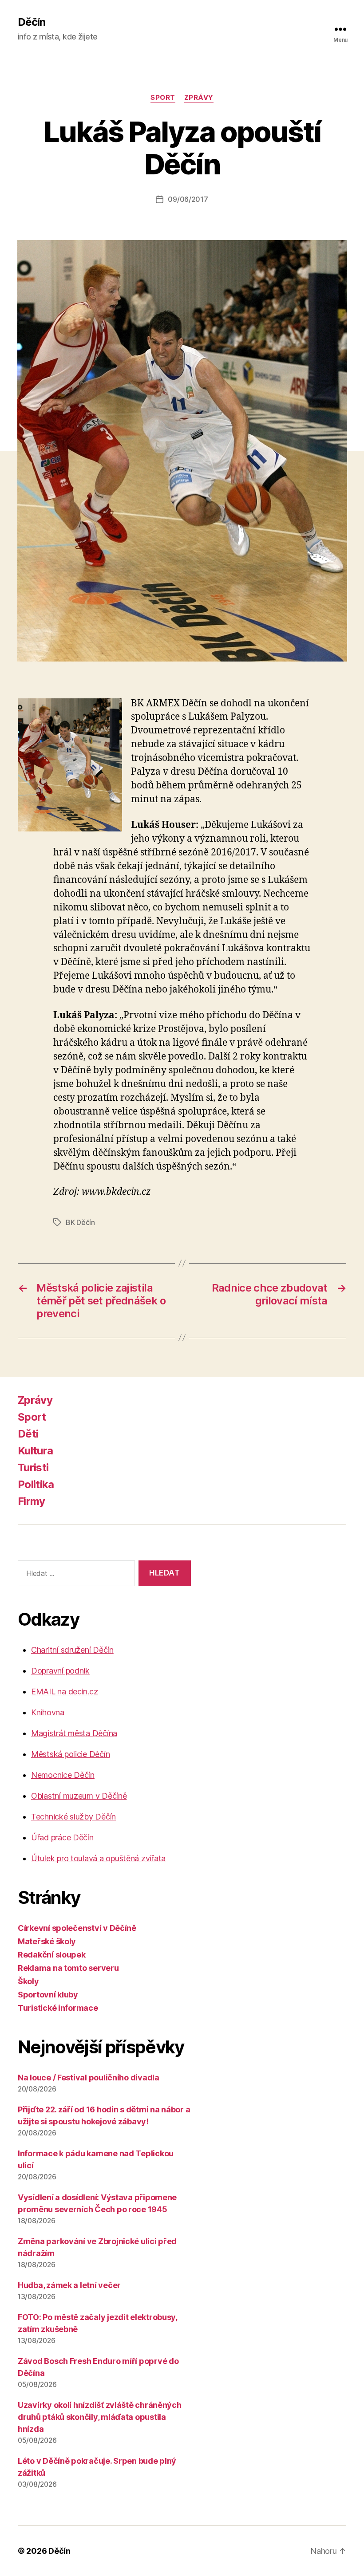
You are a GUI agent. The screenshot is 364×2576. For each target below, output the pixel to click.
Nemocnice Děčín (63, 1775)
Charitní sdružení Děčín (72, 1650)
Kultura (35, 1451)
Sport (163, 98)
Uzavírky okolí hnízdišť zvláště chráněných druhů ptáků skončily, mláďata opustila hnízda (100, 2417)
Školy (28, 1981)
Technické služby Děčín (73, 1817)
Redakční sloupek (52, 1955)
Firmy (32, 1501)
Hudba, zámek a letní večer (69, 2285)
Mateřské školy (47, 1941)
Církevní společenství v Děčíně (77, 1928)
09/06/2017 (188, 199)
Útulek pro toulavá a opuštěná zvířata (98, 1858)
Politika (36, 1484)
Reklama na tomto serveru (68, 1968)
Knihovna (48, 1712)
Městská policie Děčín (70, 1754)
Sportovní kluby (48, 1995)
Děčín (32, 22)
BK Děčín (80, 1222)
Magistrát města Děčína (74, 1733)
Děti (28, 1434)
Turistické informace (58, 2008)
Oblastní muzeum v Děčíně (79, 1796)
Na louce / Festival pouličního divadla (89, 2078)
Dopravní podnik (60, 1671)
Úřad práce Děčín (62, 1837)
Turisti (33, 1467)
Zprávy (199, 98)
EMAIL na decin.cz (64, 1692)
